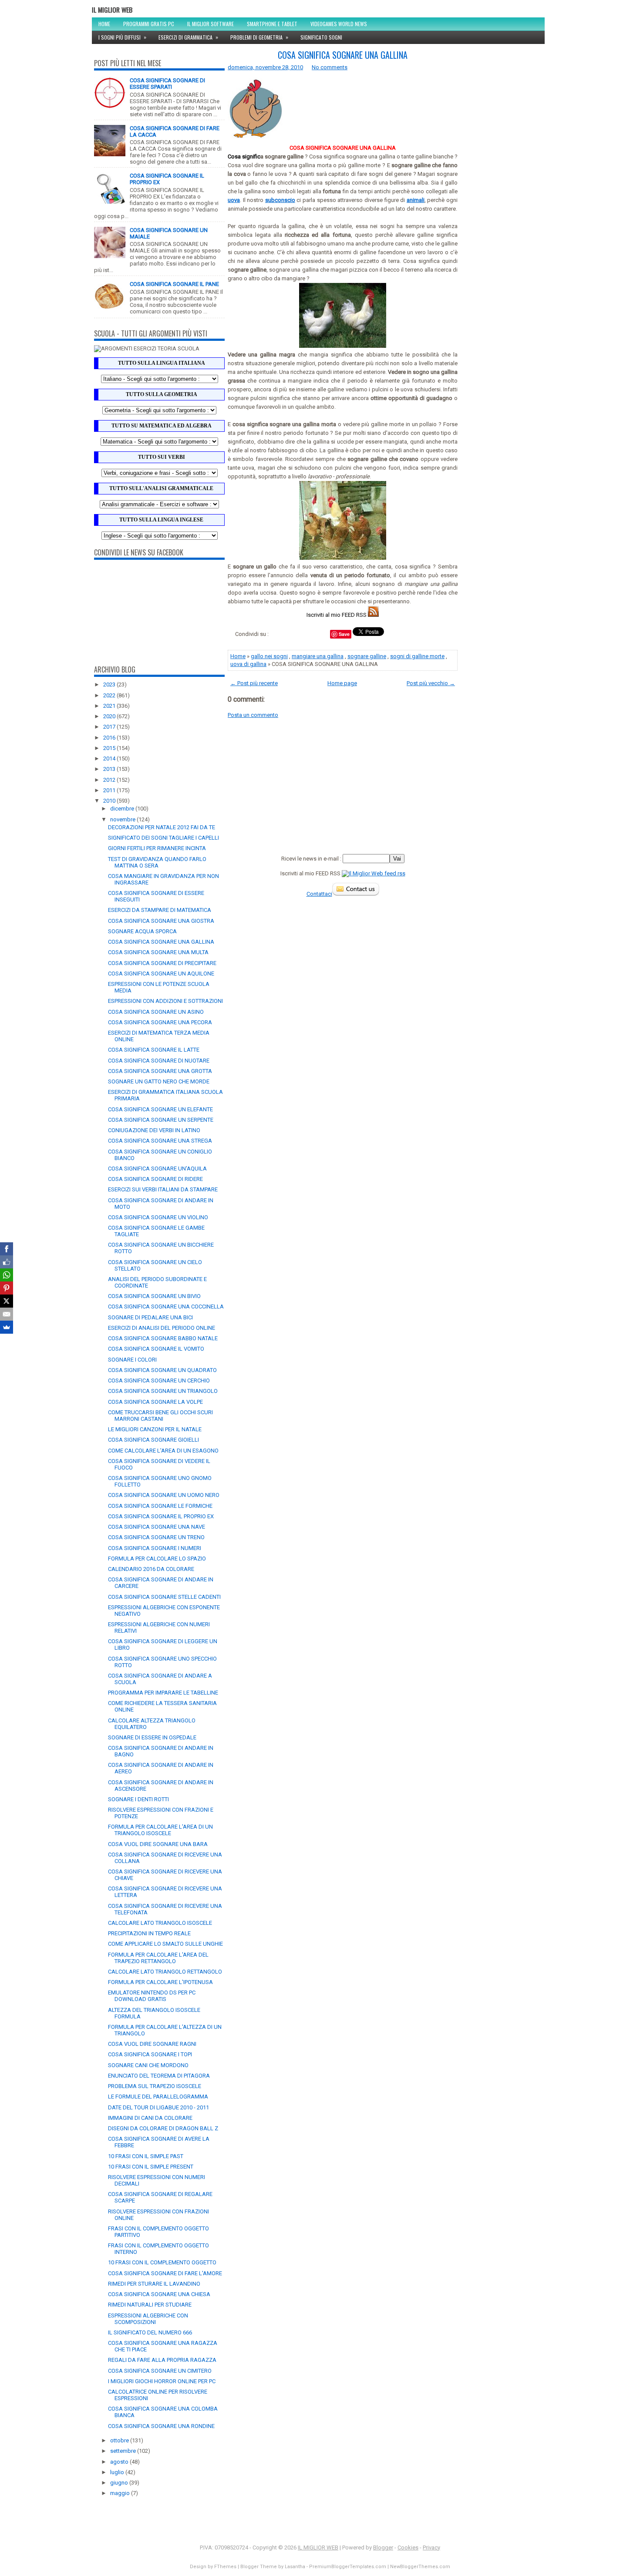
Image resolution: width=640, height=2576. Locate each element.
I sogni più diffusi (122, 37)
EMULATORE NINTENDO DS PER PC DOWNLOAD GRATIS (152, 1996)
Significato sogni (321, 37)
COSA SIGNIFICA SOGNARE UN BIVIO (154, 1296)
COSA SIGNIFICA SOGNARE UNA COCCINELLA (166, 1306)
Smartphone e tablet (272, 24)
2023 (110, 684)
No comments (330, 67)
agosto (120, 2462)
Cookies (408, 2547)
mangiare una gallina (318, 656)
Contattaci (319, 894)
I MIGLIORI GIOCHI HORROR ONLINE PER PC (162, 2381)
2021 (110, 706)
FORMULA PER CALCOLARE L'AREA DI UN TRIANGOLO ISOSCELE (160, 1830)
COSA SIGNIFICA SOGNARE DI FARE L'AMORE (165, 2273)
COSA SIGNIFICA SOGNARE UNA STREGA (160, 1141)
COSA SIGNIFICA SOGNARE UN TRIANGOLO (163, 1391)
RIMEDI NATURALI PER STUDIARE (150, 2305)
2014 (110, 758)
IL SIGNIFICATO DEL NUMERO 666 (150, 2332)
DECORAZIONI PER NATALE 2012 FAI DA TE (162, 827)
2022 (110, 695)
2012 (110, 780)
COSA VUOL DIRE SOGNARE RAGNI (152, 2044)
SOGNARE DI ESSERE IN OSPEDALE (152, 1737)
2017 (110, 727)
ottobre (120, 2440)
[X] (7, 1301)
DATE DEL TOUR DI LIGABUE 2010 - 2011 (158, 2107)
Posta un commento (253, 715)
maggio (121, 2493)
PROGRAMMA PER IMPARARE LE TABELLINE (163, 1693)
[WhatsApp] (7, 1275)
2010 (110, 801)
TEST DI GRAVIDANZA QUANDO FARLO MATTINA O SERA (157, 862)
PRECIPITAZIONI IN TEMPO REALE (149, 1933)
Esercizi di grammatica (188, 37)
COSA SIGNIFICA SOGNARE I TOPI (150, 2054)
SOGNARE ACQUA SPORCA (142, 931)
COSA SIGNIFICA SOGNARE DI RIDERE (155, 1179)
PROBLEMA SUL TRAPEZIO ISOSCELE (155, 2086)
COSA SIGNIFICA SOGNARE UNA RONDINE (161, 2426)
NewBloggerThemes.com (420, 2567)
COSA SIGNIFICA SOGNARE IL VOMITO (156, 1349)
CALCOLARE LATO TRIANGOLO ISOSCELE (160, 1923)
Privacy (431, 2547)
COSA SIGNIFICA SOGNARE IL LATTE (154, 1050)
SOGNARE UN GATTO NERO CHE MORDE (159, 1081)
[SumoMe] (7, 1327)
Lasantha (295, 2567)
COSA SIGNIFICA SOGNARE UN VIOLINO (158, 1217)
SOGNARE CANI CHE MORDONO (148, 2065)
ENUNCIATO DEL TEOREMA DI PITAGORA (159, 2076)
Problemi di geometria (259, 37)
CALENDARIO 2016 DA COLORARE (151, 1569)
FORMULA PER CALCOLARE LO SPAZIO (157, 1559)
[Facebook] (7, 1249)
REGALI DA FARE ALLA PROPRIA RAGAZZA (162, 2360)
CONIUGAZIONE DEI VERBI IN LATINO (154, 1130)
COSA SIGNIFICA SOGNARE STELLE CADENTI (164, 1597)
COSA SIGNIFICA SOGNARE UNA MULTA (158, 952)
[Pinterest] (7, 1288)
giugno (120, 2483)
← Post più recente (254, 683)
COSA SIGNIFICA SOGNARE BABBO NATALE (163, 1338)
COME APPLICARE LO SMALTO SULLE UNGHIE (165, 1944)
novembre (123, 819)
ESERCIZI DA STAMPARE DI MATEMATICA (160, 910)
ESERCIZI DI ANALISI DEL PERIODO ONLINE (162, 1328)
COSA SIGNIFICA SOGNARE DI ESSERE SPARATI (167, 84)
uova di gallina (248, 664)
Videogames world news (339, 24)
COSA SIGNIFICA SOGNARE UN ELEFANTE (160, 1109)
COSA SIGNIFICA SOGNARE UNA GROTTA (160, 1071)
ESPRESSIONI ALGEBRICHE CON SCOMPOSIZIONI (148, 2319)
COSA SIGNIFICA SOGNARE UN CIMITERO (160, 2371)
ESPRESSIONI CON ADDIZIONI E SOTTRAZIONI (165, 1001)
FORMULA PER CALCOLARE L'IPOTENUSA (160, 1982)
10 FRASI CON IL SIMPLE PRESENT (151, 2167)
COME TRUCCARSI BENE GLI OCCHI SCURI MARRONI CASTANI (160, 1416)
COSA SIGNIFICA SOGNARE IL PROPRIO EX (161, 1516)
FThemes (225, 2567)
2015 (110, 748)
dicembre (123, 809)
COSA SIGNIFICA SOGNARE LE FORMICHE (160, 1506)
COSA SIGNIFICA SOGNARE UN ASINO (156, 1012)
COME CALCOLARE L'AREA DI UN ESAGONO (163, 1451)
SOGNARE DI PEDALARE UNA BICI (150, 1317)
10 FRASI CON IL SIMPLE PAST (146, 2156)
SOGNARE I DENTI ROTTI (138, 1799)
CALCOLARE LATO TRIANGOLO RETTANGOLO (165, 1972)
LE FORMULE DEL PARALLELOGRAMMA (158, 2097)
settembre (124, 2451)
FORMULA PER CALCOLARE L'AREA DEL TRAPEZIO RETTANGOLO (158, 1958)
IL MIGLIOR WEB (112, 10)
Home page (342, 683)
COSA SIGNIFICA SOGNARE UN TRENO (156, 1537)
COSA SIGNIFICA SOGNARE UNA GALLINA (161, 942)
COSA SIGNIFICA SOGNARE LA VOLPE (155, 1402)
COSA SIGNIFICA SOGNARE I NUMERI (155, 1548)
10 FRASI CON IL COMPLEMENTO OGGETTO (162, 2262)
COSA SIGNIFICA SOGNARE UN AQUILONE (161, 974)
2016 (110, 738)
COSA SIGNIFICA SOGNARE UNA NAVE (157, 1527)
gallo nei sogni (269, 656)
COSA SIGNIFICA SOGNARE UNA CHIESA (159, 2294)
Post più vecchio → (431, 683)
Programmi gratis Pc (149, 24)
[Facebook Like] (7, 1262)
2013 (110, 769)
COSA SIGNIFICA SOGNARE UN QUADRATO (162, 1370)
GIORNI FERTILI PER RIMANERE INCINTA (157, 848)
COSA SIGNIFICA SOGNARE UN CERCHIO (159, 1380)
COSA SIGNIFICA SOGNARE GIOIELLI (153, 1440)
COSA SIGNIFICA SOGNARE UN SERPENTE (161, 1120)
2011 (110, 790)
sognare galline (367, 656)
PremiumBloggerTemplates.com (348, 2567)
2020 (110, 716)
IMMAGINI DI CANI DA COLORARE (150, 2118)
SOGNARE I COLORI (132, 1360)
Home (104, 24)
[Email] (7, 1314)
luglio (118, 2472)
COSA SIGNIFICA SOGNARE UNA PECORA (160, 1022)
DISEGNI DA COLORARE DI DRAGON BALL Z (163, 2128)
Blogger (383, 2547)
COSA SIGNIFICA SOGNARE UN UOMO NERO (164, 1495)
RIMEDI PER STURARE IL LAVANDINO (154, 2284)
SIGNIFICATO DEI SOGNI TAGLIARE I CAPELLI (163, 838)
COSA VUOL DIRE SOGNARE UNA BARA (158, 1844)
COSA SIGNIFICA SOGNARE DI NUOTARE (159, 1061)
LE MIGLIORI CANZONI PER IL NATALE (155, 1429)
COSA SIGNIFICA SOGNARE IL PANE (174, 284)
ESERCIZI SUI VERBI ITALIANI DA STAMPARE (163, 1189)
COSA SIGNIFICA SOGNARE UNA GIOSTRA (161, 921)
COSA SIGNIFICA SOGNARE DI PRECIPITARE (162, 963)
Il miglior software (211, 24)
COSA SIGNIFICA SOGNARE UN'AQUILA (157, 1169)
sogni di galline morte (417, 656)
